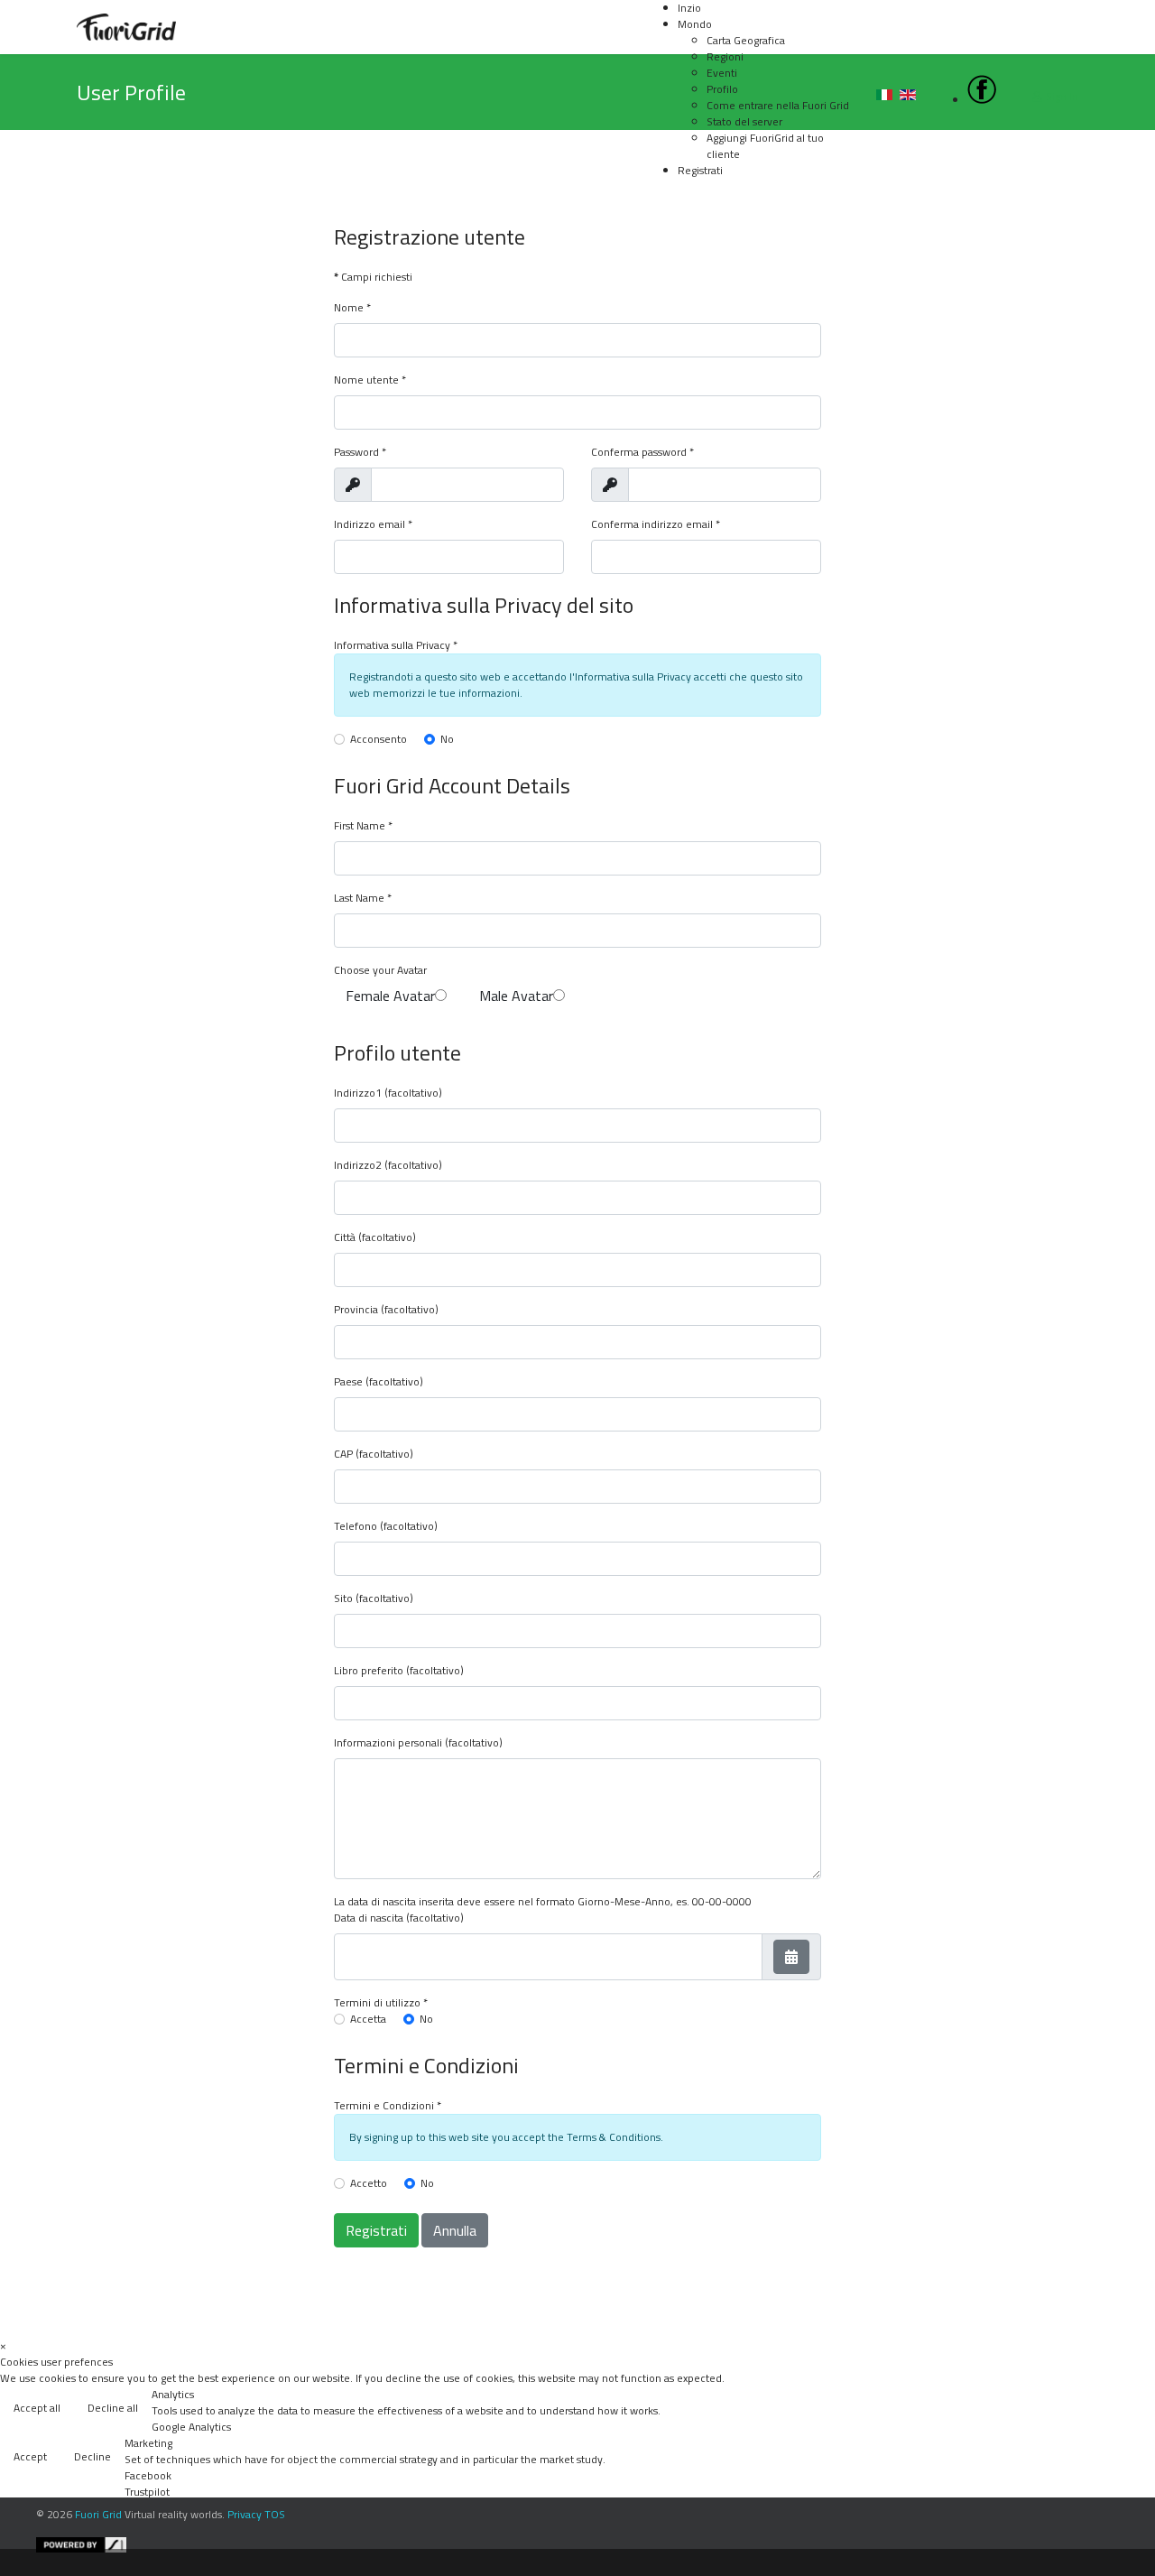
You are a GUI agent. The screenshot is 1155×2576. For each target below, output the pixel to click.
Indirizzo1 (358, 1093)
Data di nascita (369, 1918)
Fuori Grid (98, 2514)
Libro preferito (369, 1671)
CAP (343, 1454)
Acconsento (379, 739)
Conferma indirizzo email (656, 524)
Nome (352, 308)
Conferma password (642, 452)
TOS (275, 2514)
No (447, 739)
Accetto (369, 2183)
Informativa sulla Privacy (392, 645)
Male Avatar (516, 996)
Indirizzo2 (358, 1165)
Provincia (356, 1310)
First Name (363, 826)
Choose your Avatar (380, 970)
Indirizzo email (373, 524)
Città (345, 1237)
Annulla (455, 2230)
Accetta (368, 2019)
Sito (343, 1598)
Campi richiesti (373, 277)
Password (360, 452)
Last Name (363, 898)
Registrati (376, 2230)
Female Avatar (390, 996)
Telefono (356, 1526)
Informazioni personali (388, 1743)
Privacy (245, 2514)
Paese (348, 1382)
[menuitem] (695, 24)
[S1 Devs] (591, 2545)
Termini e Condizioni (388, 2106)
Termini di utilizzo (381, 2003)
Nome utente (370, 380)
